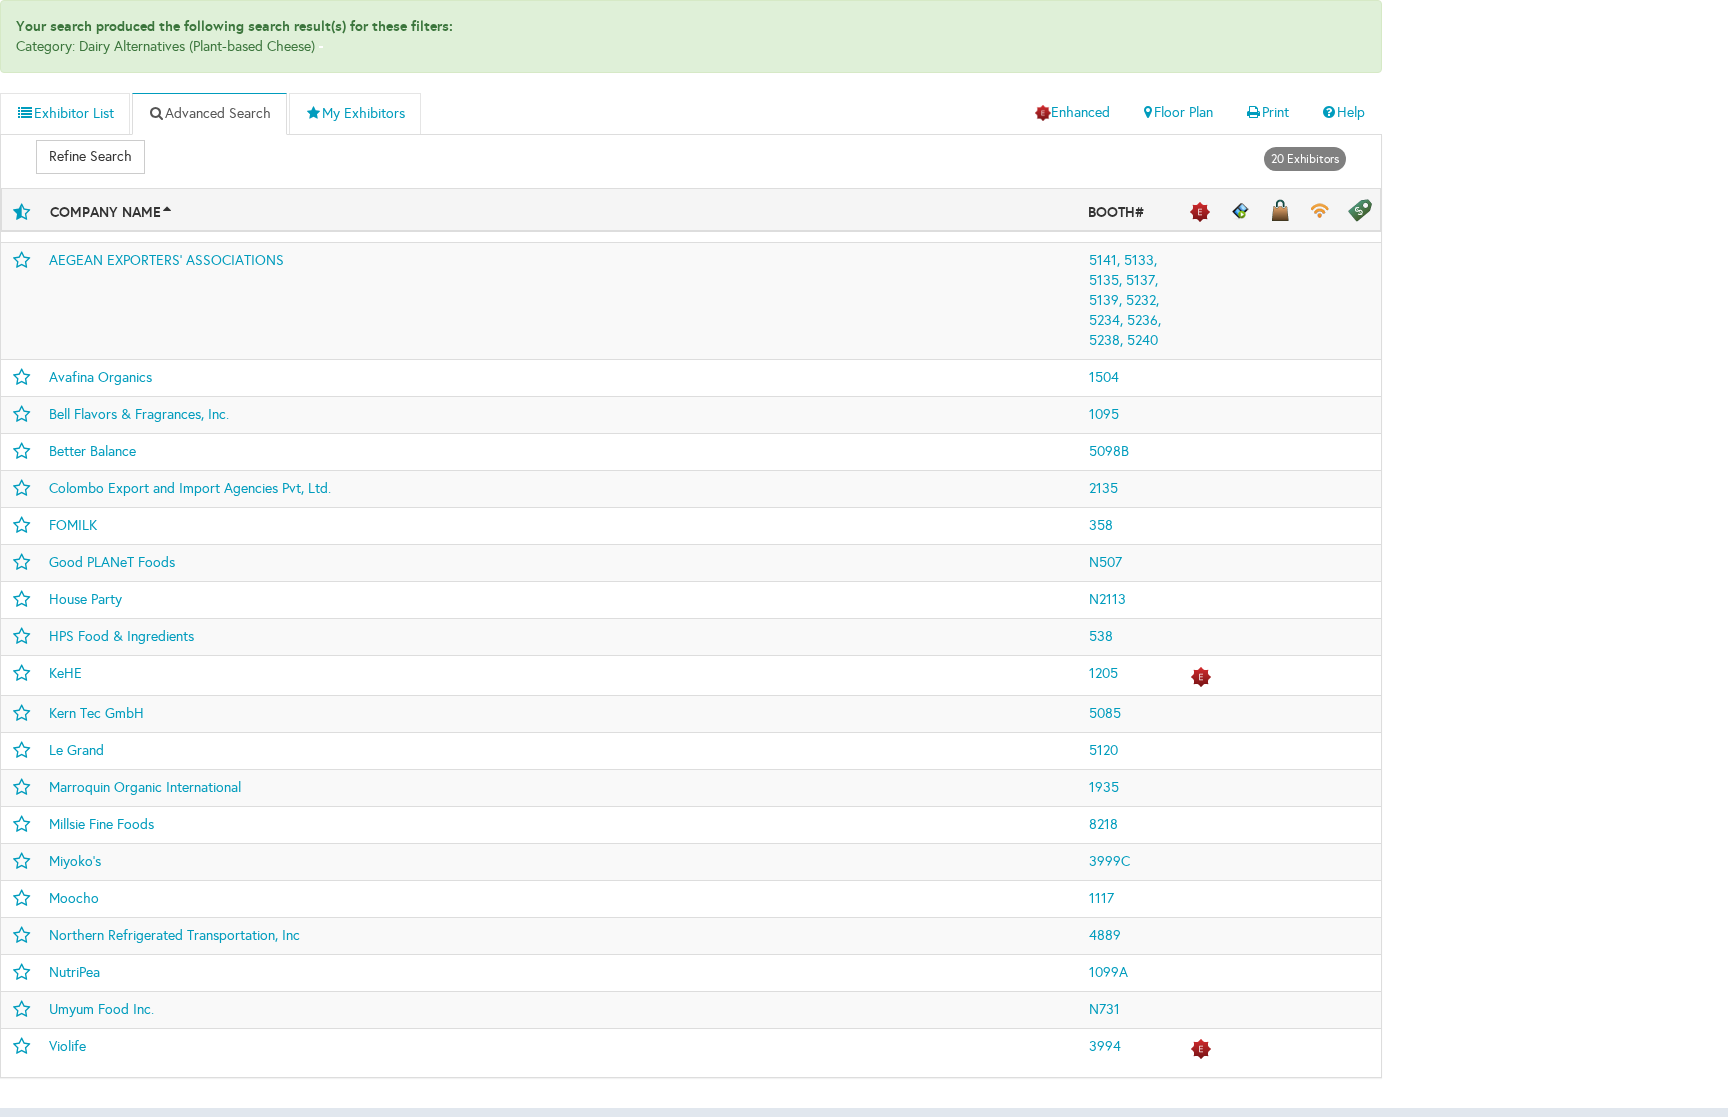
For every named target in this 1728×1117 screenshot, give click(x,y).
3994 (1105, 1046)
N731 (1104, 1009)
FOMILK (73, 525)
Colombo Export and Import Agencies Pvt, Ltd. (190, 488)
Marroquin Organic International (145, 787)
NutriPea (74, 972)
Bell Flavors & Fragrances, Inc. (139, 414)
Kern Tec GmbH (96, 713)
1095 (1104, 414)
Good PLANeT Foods (112, 562)
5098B (1109, 451)
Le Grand (76, 750)
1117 (1101, 898)
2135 (1103, 488)
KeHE (65, 673)
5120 (1103, 750)
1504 (1104, 377)
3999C (1109, 861)
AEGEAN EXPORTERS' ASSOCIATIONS (166, 260)
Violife (67, 1046)
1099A (1108, 972)
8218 (1103, 824)
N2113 (1107, 599)
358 (1101, 525)
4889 (1105, 935)
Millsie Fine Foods (101, 824)
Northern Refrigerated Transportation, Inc (174, 935)
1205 (1103, 673)
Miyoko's (75, 861)
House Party (85, 599)
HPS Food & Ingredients (121, 636)
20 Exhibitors (1305, 159)
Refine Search (90, 156)
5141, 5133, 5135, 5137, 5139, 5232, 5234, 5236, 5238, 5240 (1125, 300)
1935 (1104, 787)
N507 (1105, 562)
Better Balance (92, 451)
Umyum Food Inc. (101, 1009)
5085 (1105, 713)
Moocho (74, 898)
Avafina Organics (100, 377)
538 (1101, 636)
